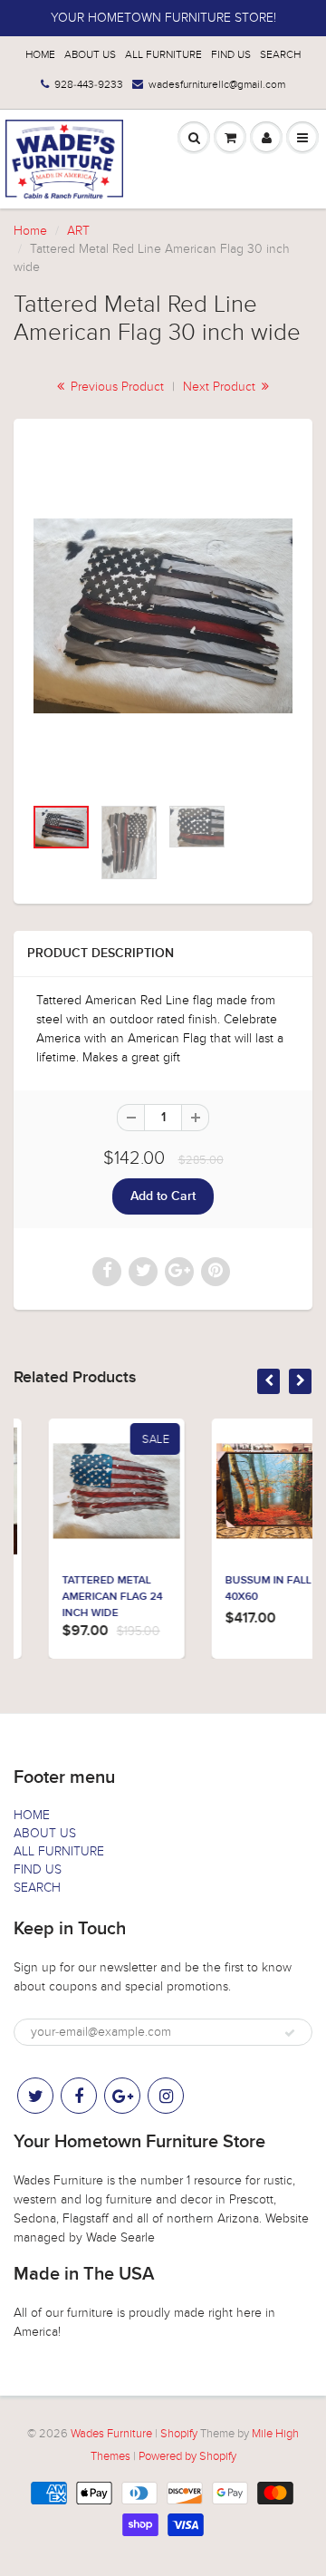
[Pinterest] (122, 2096)
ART (78, 231)
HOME (40, 54)
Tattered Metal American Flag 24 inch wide (82, 1597)
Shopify (179, 2434)
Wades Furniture (111, 2434)
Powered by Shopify (187, 2456)
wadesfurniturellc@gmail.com (217, 84)
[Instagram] (166, 2096)
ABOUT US (90, 54)
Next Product (221, 387)
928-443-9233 (89, 84)
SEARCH (280, 54)
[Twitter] (35, 2096)
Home (30, 231)
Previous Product (115, 387)
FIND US (231, 54)
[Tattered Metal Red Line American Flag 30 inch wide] (163, 616)
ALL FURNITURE (163, 54)
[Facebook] (79, 2096)
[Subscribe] (290, 2033)
